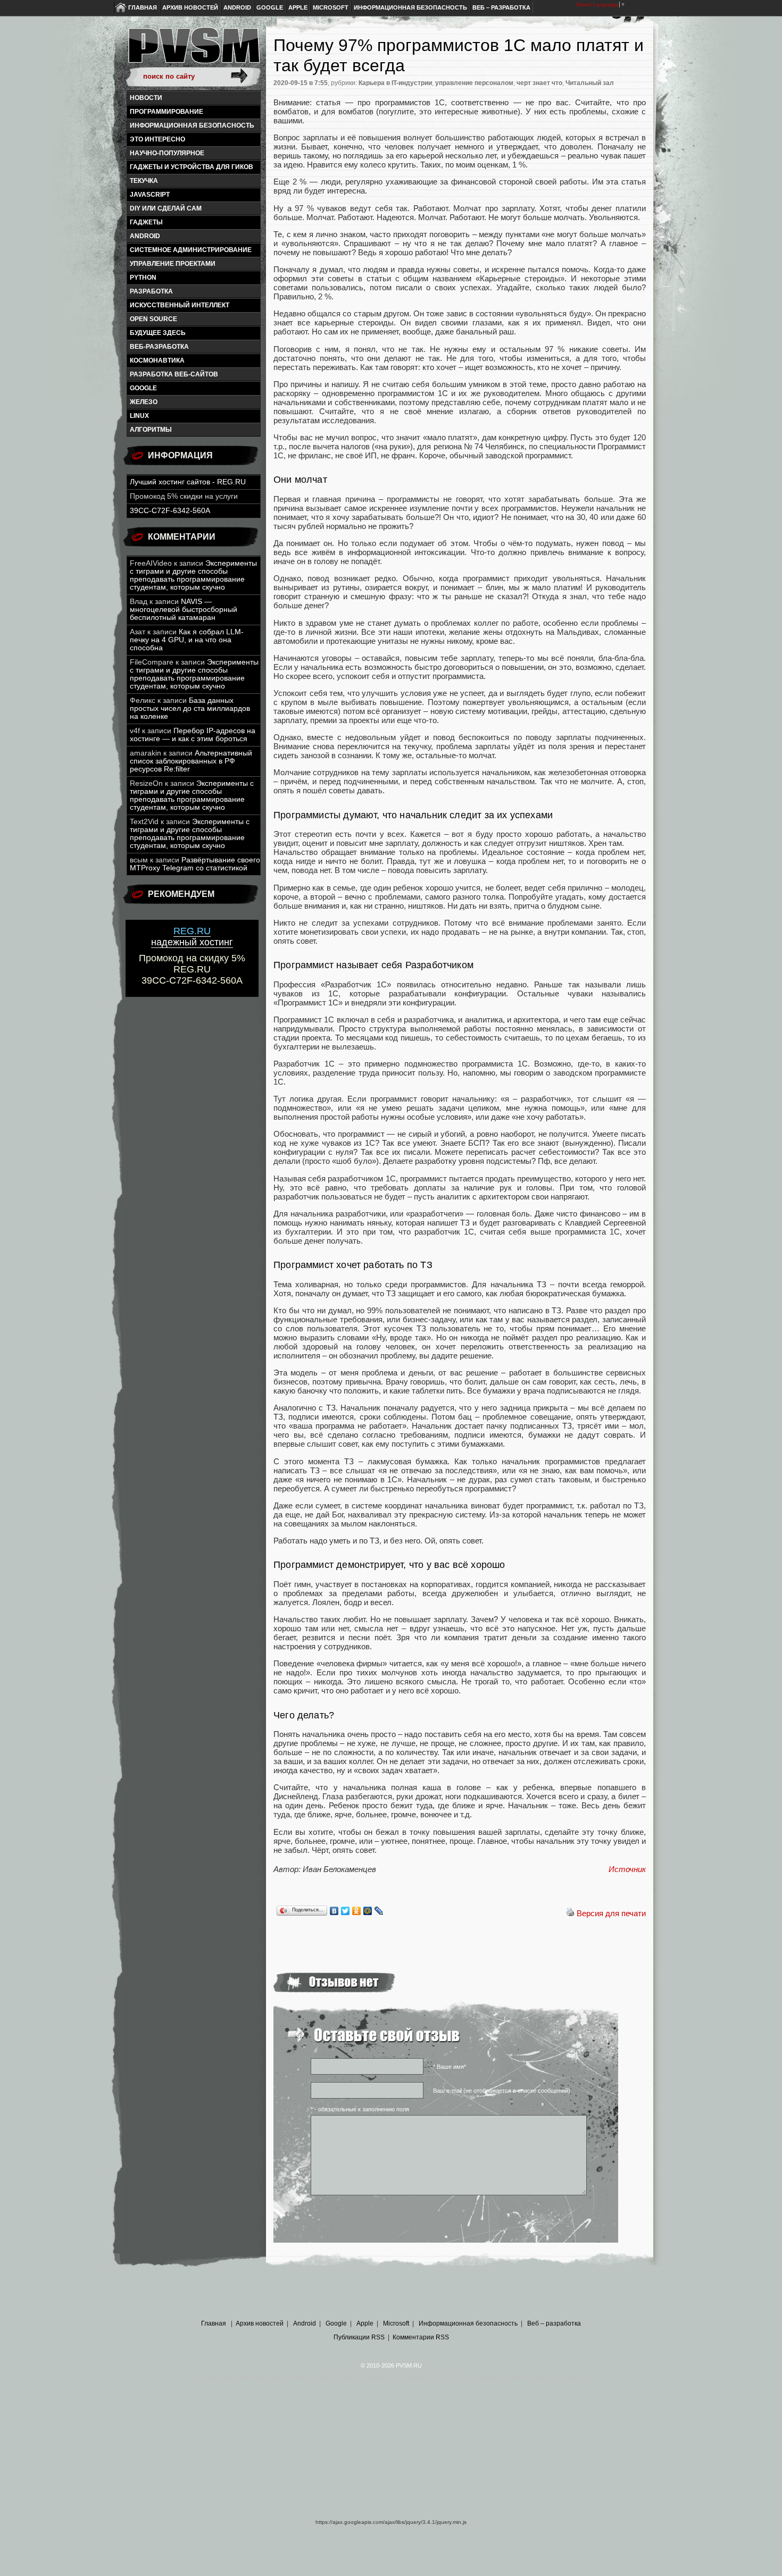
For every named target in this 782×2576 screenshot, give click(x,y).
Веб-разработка (159, 347)
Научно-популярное (167, 153)
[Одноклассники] (357, 1911)
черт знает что (539, 83)
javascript (150, 195)
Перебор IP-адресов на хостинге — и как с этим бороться (193, 735)
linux (139, 416)
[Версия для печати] (570, 1913)
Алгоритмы (151, 430)
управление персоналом (474, 83)
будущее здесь (158, 333)
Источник (627, 1869)
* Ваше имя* (450, 2067)
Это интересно (157, 139)
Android (237, 7)
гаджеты (146, 222)
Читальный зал (590, 83)
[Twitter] (346, 1911)
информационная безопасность (192, 125)
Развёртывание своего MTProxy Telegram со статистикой (195, 864)
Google (270, 7)
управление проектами (173, 264)
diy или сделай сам (166, 208)
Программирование (167, 112)
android (145, 236)
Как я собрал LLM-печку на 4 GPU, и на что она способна (187, 640)
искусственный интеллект (180, 305)
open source (153, 319)
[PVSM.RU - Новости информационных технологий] (193, 51)
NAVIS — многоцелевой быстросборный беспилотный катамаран (184, 610)
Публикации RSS (359, 2337)
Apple (298, 7)
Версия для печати (611, 1913)
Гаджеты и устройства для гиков (192, 167)
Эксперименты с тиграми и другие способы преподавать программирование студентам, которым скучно (193, 575)
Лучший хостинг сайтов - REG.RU (188, 482)
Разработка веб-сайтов (174, 374)
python (143, 278)
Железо (144, 402)
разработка (151, 291)
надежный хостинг (192, 937)
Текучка (144, 181)
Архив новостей (190, 7)
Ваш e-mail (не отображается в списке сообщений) (502, 2091)
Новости (146, 98)
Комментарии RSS (421, 2337)
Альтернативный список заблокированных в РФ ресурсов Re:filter (191, 761)
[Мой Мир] (368, 1911)
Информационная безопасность (410, 7)
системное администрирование (191, 250)
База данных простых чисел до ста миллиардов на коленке (190, 708)
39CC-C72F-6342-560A (170, 511)
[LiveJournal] (379, 1911)
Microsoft (331, 7)
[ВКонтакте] (334, 1911)
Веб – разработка (501, 7)
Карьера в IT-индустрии (395, 83)
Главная (143, 7)
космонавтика (157, 360)
